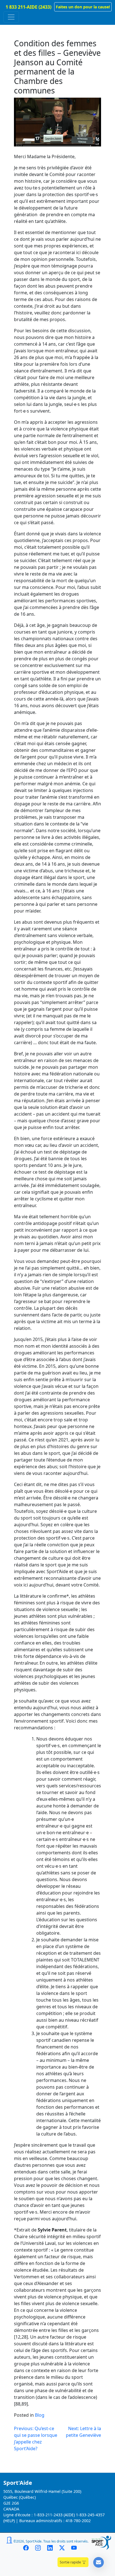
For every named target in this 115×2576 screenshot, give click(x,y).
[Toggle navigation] (11, 17)
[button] (83, 7)
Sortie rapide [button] (71, 2562)
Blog (40, 2415)
